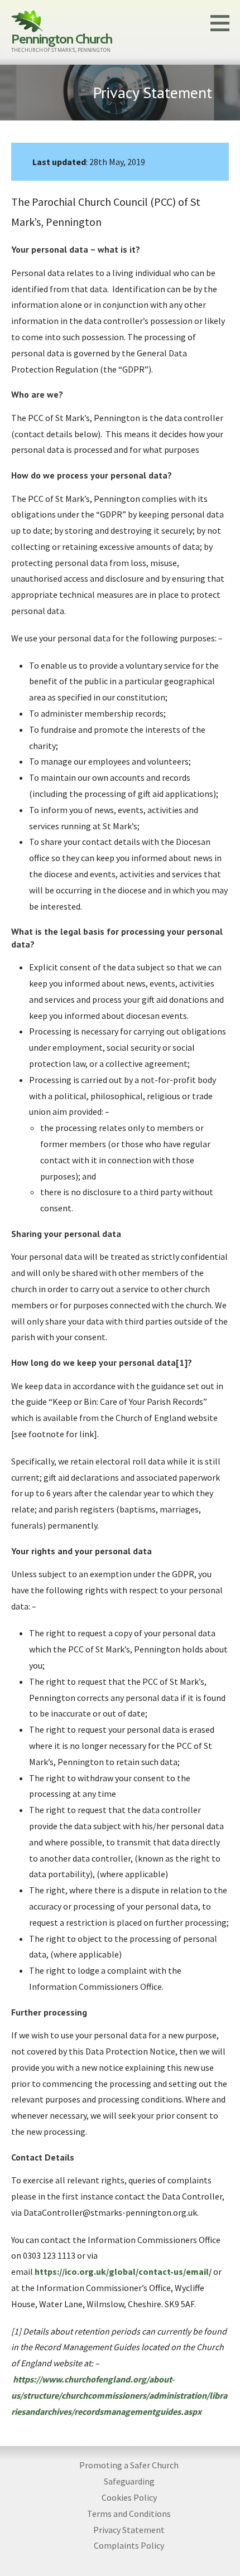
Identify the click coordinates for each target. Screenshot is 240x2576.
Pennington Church (62, 39)
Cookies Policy (129, 2497)
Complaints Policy (129, 2545)
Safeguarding (129, 2481)
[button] (224, 23)
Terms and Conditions (129, 2514)
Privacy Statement (129, 2530)
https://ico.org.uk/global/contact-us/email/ (123, 2271)
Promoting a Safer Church (129, 2465)
